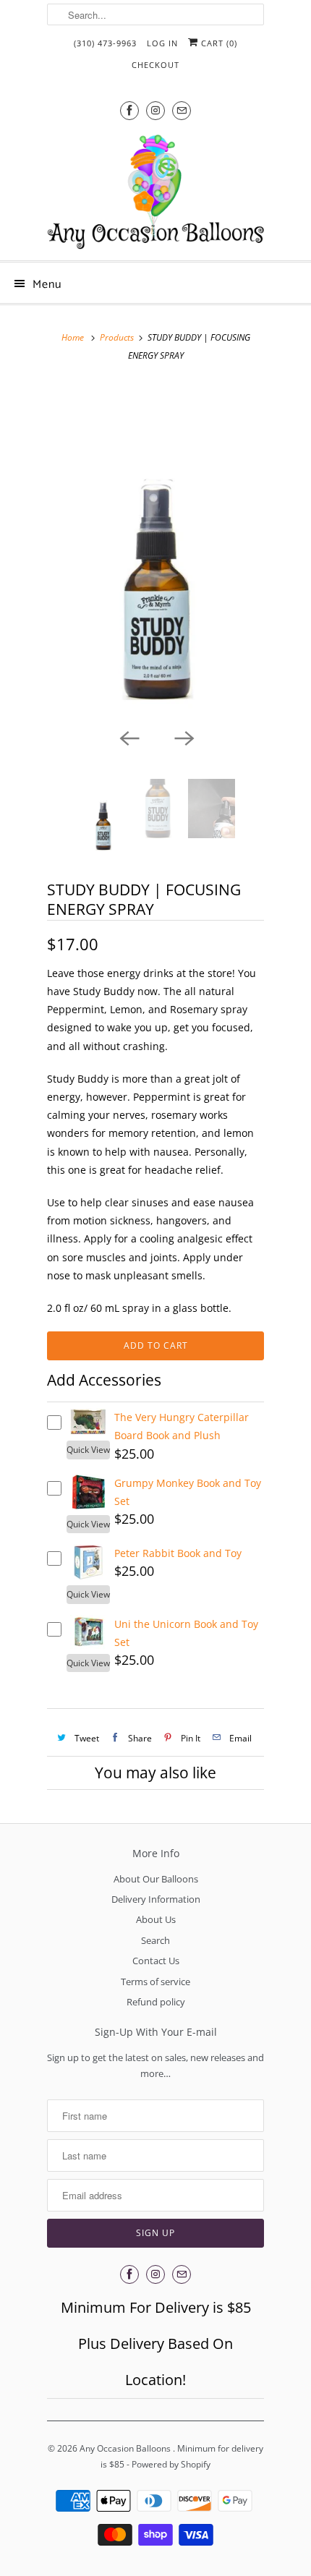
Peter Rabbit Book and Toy (178, 1553)
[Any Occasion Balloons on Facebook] (129, 110)
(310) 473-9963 (105, 43)
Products (117, 337)
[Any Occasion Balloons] (155, 192)
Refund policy (156, 2002)
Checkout (155, 65)
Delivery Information (156, 1899)
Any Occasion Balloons (126, 2448)
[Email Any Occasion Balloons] (182, 110)
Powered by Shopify (171, 2464)
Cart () (218, 43)
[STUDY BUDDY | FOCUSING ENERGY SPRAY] (155, 551)
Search (155, 1940)
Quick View (88, 1450)
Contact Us (156, 1961)
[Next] (183, 737)
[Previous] (128, 737)
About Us (156, 1919)
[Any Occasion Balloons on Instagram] (155, 110)
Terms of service (155, 1982)
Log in (162, 43)
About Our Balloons (156, 1879)
